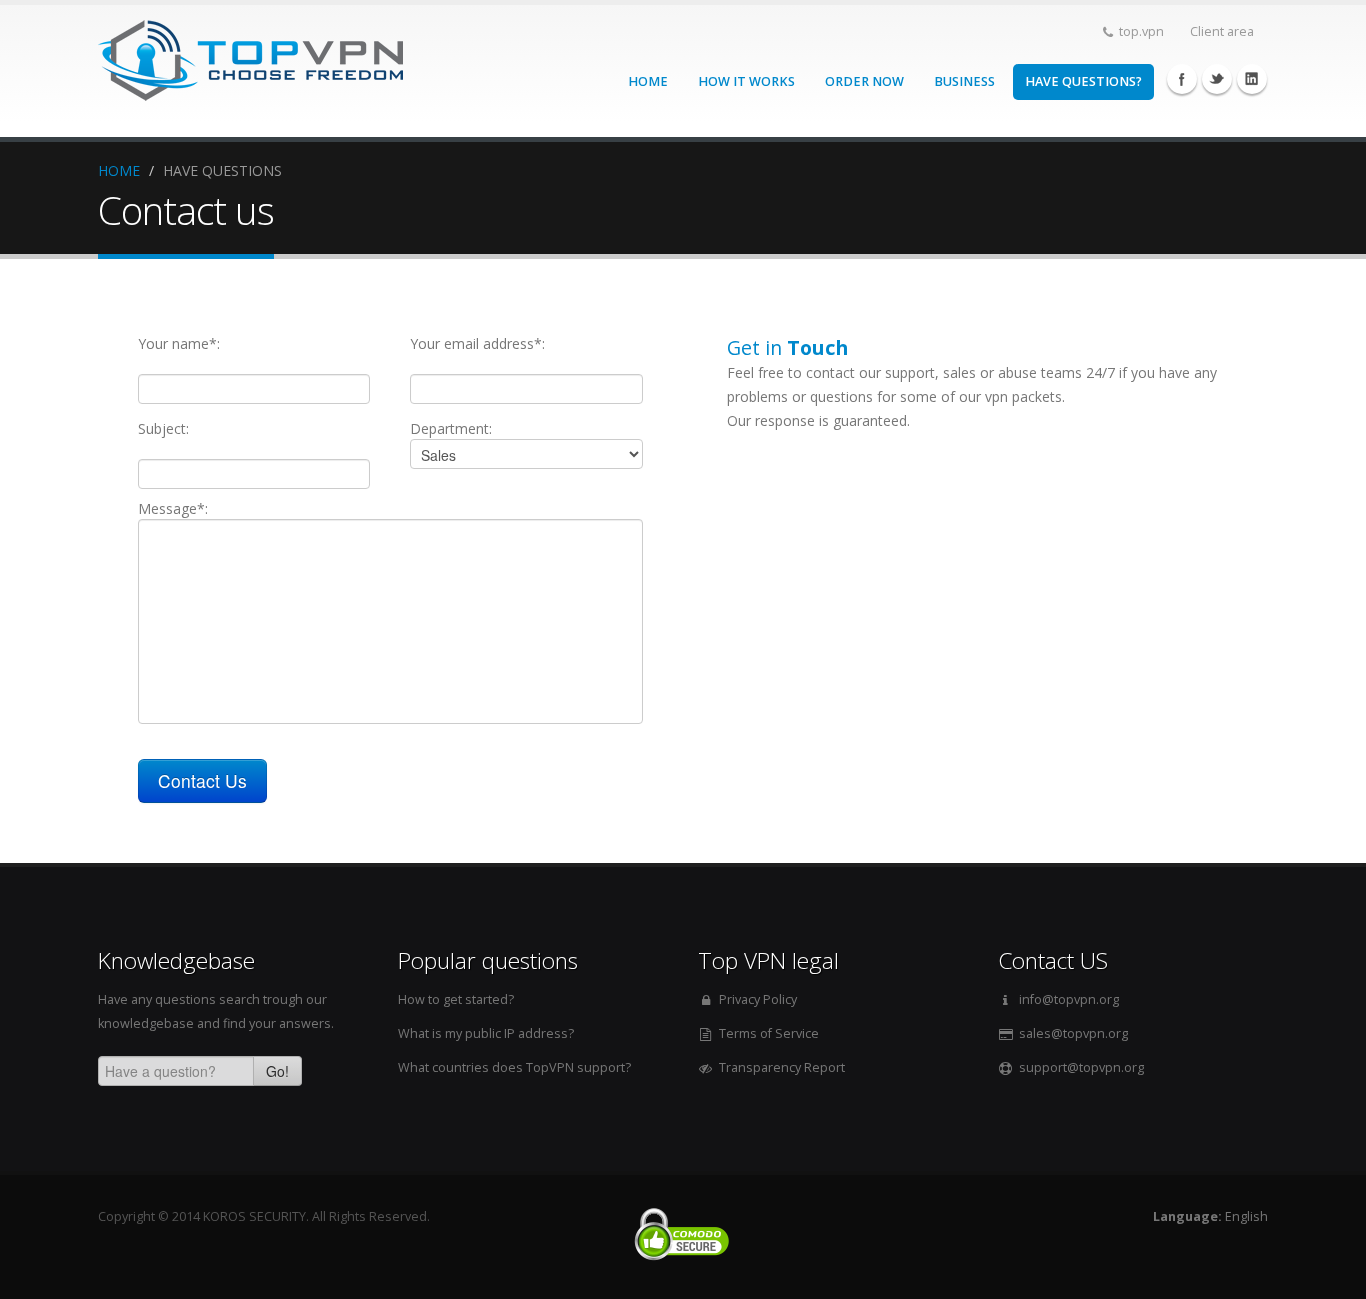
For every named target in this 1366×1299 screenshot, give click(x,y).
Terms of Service (769, 1033)
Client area (1222, 31)
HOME (119, 170)
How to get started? (456, 999)
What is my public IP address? (486, 1033)
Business (964, 81)
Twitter (1217, 79)
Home (648, 81)
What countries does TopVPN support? (514, 1067)
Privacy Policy (758, 999)
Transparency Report (782, 1067)
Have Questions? (1083, 81)
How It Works (746, 81)
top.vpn (1141, 31)
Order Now (864, 81)
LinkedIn (1252, 79)
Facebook (1182, 79)
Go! (277, 1071)
